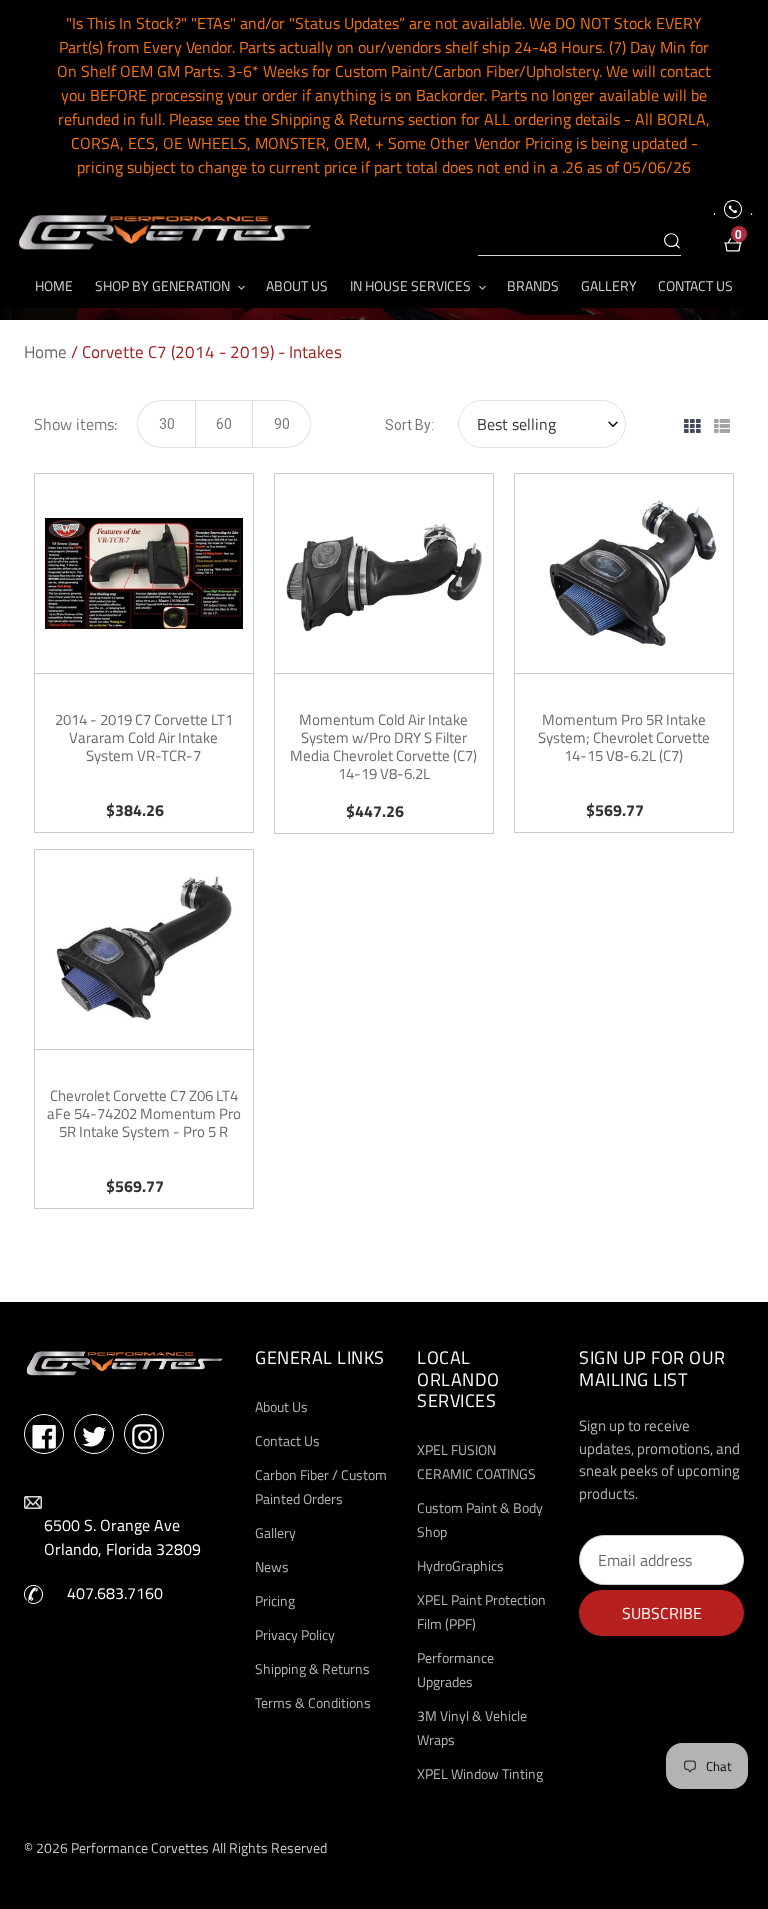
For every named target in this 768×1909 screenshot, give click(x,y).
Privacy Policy (295, 1634)
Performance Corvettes (140, 1847)
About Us (281, 1406)
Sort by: (409, 425)
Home (45, 352)
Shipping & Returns (312, 1668)
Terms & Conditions (313, 1702)
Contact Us (287, 1440)
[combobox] (579, 242)
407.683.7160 (115, 1593)
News (272, 1566)
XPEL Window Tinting (480, 1773)
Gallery (275, 1532)
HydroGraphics (460, 1565)
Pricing (275, 1600)
